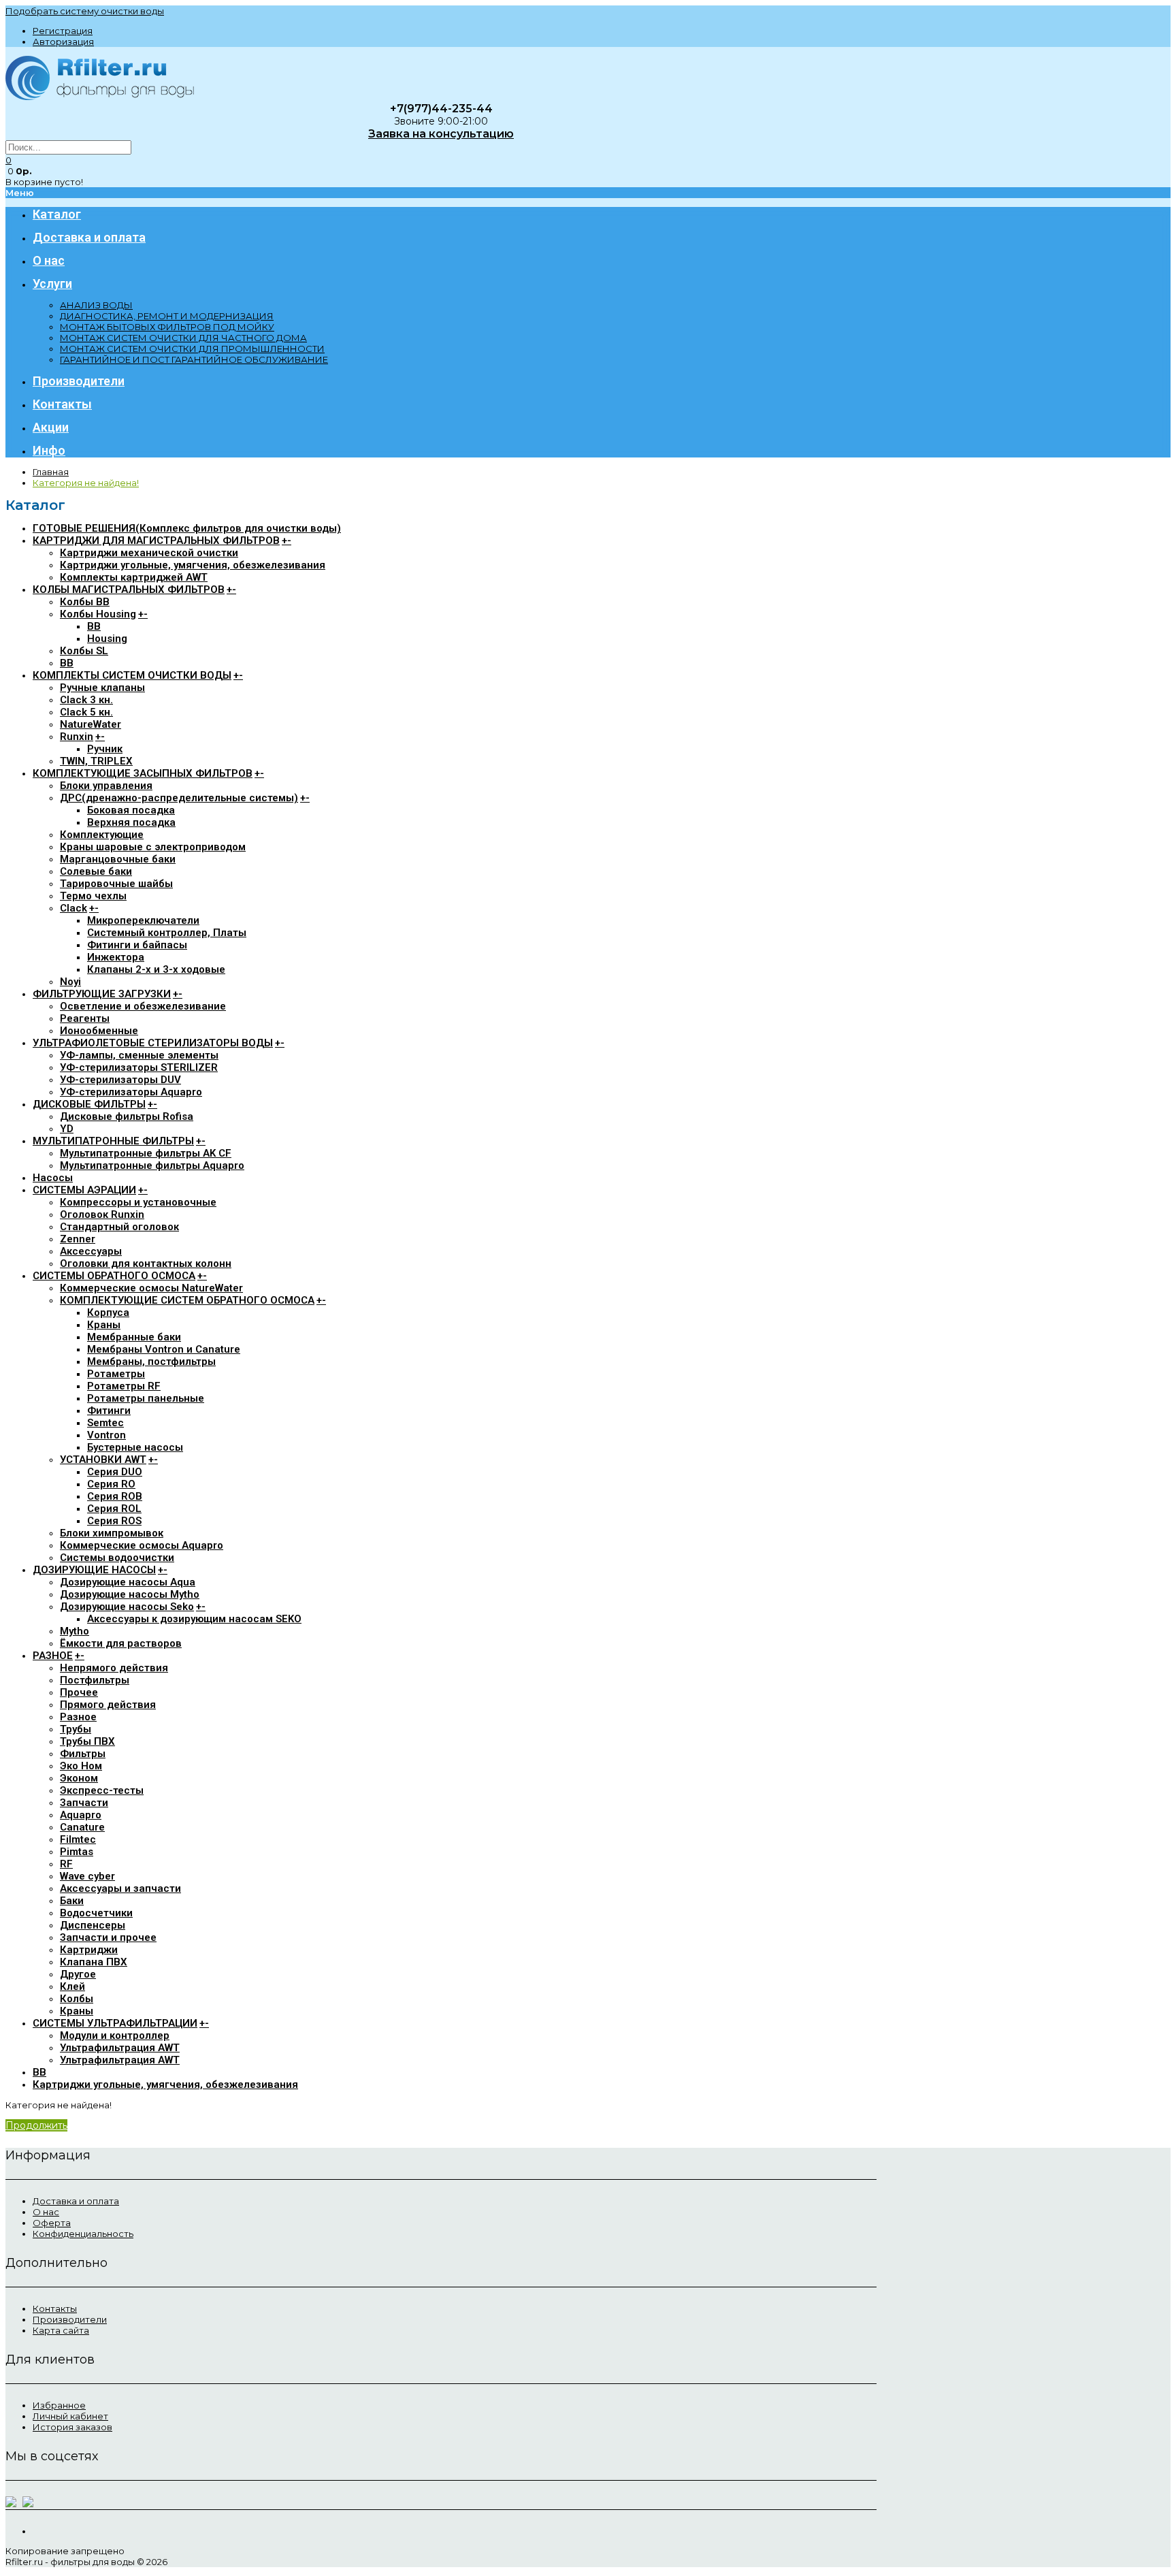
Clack (73, 908)
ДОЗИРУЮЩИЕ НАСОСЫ (94, 1570)
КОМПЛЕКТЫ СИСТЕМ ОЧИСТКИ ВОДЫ (132, 675)
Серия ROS (114, 1521)
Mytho (75, 1631)
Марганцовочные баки (118, 859)
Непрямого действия (114, 1668)
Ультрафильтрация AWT (120, 2048)
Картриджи (89, 1950)
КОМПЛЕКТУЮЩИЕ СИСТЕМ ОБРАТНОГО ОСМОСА (187, 1300)
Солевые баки (96, 871)
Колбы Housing (98, 614)
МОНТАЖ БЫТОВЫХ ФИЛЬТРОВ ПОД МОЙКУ (167, 327)
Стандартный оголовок (119, 1227)
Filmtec (78, 1839)
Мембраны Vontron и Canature (164, 1349)
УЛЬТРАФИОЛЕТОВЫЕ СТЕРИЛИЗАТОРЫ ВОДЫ (153, 1043)
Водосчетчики (96, 1913)
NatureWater (91, 724)
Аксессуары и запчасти (120, 1888)
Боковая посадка (131, 810)
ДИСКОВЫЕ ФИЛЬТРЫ (89, 1104)
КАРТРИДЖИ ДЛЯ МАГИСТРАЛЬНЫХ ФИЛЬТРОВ (156, 541)
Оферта (52, 2223)
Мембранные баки (134, 1337)
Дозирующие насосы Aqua (128, 1582)
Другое (78, 1974)
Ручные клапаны (102, 688)
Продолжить (36, 2125)
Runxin (77, 737)
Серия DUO (115, 1472)
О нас (46, 2212)
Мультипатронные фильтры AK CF (146, 1153)
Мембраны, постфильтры (151, 1362)
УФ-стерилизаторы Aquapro (131, 1092)
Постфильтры (95, 1680)
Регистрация (63, 31)
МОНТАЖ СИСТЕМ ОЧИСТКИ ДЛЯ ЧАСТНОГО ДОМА (183, 338)
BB (94, 626)
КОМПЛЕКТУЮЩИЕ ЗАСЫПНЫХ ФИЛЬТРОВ (143, 773)
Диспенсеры (93, 1925)
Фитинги (109, 1411)
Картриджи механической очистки (149, 553)
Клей (72, 1986)
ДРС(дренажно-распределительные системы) (179, 798)
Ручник (105, 749)
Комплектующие (102, 835)
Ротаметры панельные (146, 1398)
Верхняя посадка (131, 822)
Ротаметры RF (124, 1386)
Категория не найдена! (86, 483)
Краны (104, 1325)
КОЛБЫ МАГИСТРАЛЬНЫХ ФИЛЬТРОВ (129, 590)
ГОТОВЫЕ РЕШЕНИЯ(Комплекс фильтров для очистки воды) (187, 528)
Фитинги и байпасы (137, 945)
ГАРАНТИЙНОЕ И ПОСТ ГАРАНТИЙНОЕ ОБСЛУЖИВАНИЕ (194, 359)
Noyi (70, 982)
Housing (107, 639)
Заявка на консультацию (441, 134)
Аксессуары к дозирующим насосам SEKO (194, 1619)
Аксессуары (91, 1251)
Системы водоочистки (117, 1558)
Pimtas (77, 1852)
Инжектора (116, 957)
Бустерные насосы (135, 1447)
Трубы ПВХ (87, 1741)
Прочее (79, 1692)
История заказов (72, 2427)
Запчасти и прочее (108, 1937)
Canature (82, 1827)
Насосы (53, 1178)
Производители (70, 2319)
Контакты (55, 2308)
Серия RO (111, 1484)
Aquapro (81, 1815)
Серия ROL (114, 1509)
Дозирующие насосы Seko (127, 1607)
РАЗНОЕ (53, 1656)
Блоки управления (106, 786)
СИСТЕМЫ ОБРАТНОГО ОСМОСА (114, 1276)
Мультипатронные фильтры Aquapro (152, 1165)
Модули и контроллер (115, 2035)
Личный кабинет (70, 2416)
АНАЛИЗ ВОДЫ (96, 305)
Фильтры (83, 1754)
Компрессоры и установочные (138, 1202)
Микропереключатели (143, 920)
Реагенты (85, 1018)
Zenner (78, 1239)
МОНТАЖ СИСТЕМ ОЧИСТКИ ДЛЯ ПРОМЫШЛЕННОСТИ (192, 349)
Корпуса (108, 1313)
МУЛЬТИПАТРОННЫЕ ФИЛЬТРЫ (113, 1141)
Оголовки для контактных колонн (146, 1263)
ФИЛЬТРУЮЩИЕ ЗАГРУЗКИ (102, 994)
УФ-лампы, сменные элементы (139, 1055)
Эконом (79, 1778)
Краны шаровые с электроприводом (153, 847)
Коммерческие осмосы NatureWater (151, 1288)
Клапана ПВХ (94, 1962)
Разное (78, 1717)
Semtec (105, 1423)
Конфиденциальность (83, 2234)
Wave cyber (87, 1876)
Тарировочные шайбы (116, 884)
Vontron (107, 1435)
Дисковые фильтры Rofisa (127, 1116)
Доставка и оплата (76, 2201)
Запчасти (84, 1803)
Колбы (77, 1999)
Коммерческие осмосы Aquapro (142, 1545)
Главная (51, 472)
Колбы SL (84, 651)
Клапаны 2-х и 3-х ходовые (156, 969)
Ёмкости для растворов (121, 1643)
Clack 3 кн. (86, 700)
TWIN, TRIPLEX (96, 761)
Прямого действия (108, 1705)
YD (67, 1129)
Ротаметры (116, 1374)
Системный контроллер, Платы (167, 933)
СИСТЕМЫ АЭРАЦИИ (84, 1190)
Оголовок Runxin (102, 1214)
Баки (72, 1901)
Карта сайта (61, 2330)
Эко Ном (81, 1766)
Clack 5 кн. (86, 712)
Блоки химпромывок (112, 1533)
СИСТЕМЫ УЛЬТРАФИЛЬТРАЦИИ (115, 2023)
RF (66, 1864)
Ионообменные (99, 1031)
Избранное (59, 2405)
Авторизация (63, 42)
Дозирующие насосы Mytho (130, 1594)
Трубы (76, 1729)
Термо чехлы (93, 896)
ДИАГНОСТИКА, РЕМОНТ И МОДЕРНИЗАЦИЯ (167, 316)
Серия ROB (115, 1496)
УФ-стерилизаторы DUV (120, 1080)
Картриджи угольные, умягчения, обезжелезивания (193, 565)
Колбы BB (85, 602)
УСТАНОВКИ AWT (103, 1460)
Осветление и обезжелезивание (143, 1006)
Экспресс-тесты (102, 1790)
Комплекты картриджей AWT (134, 577)
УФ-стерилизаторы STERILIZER (139, 1067)
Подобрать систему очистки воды (85, 11)
